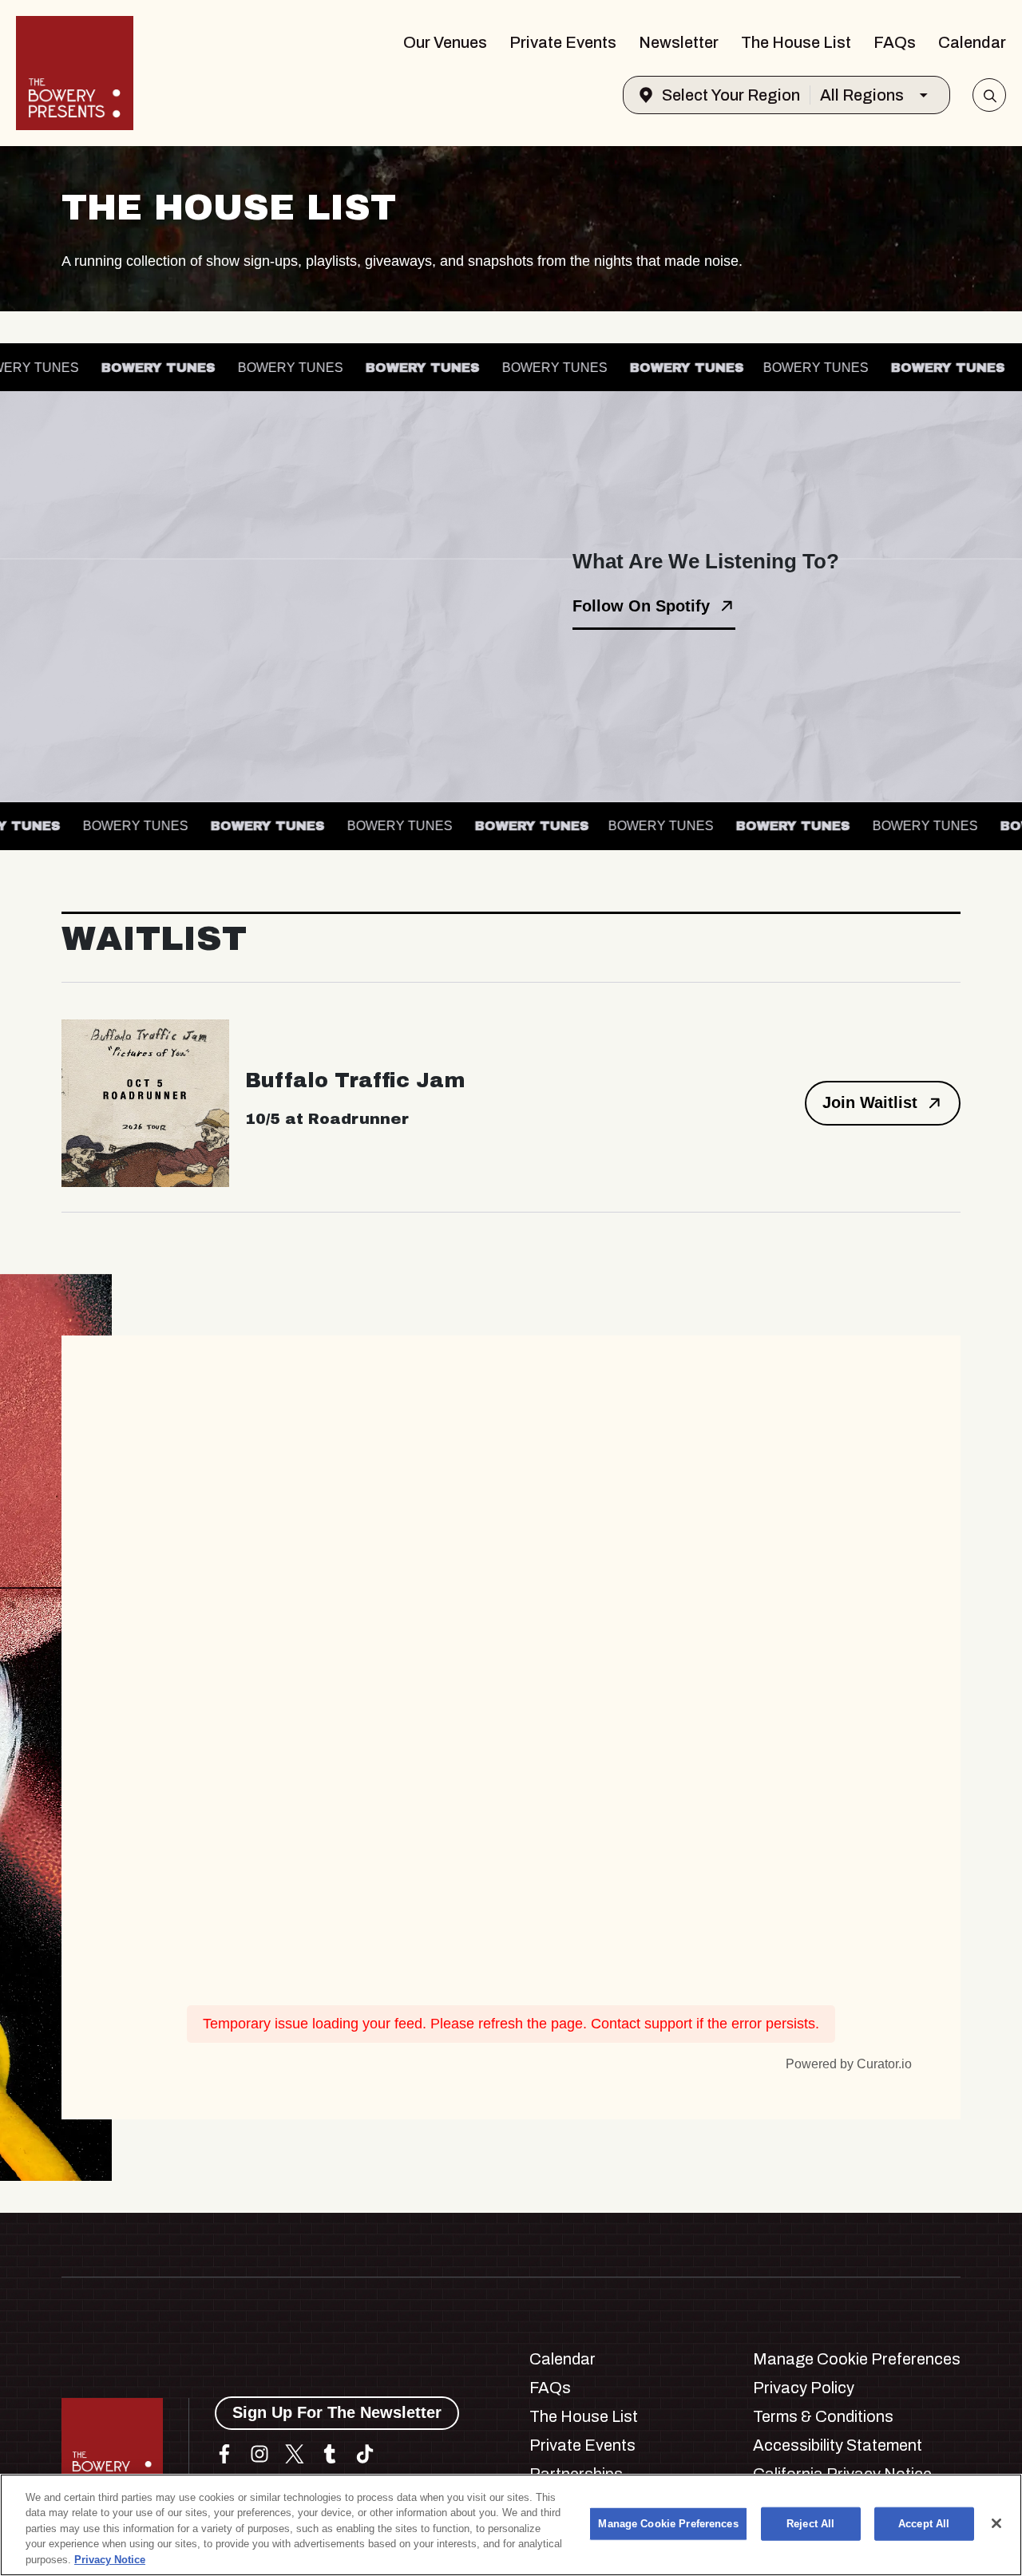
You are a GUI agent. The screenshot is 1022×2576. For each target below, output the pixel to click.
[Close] (996, 2523)
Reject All (810, 2524)
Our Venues (445, 42)
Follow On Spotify (641, 606)
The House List (796, 42)
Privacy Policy (804, 2388)
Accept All (924, 2524)
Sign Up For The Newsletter (337, 2412)
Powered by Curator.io (849, 2064)
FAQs (895, 42)
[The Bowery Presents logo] (75, 73)
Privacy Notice (110, 2560)
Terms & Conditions (823, 2416)
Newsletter (679, 42)
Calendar (972, 42)
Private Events (563, 42)
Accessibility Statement (838, 2445)
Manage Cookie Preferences (668, 2524)
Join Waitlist (870, 1102)
